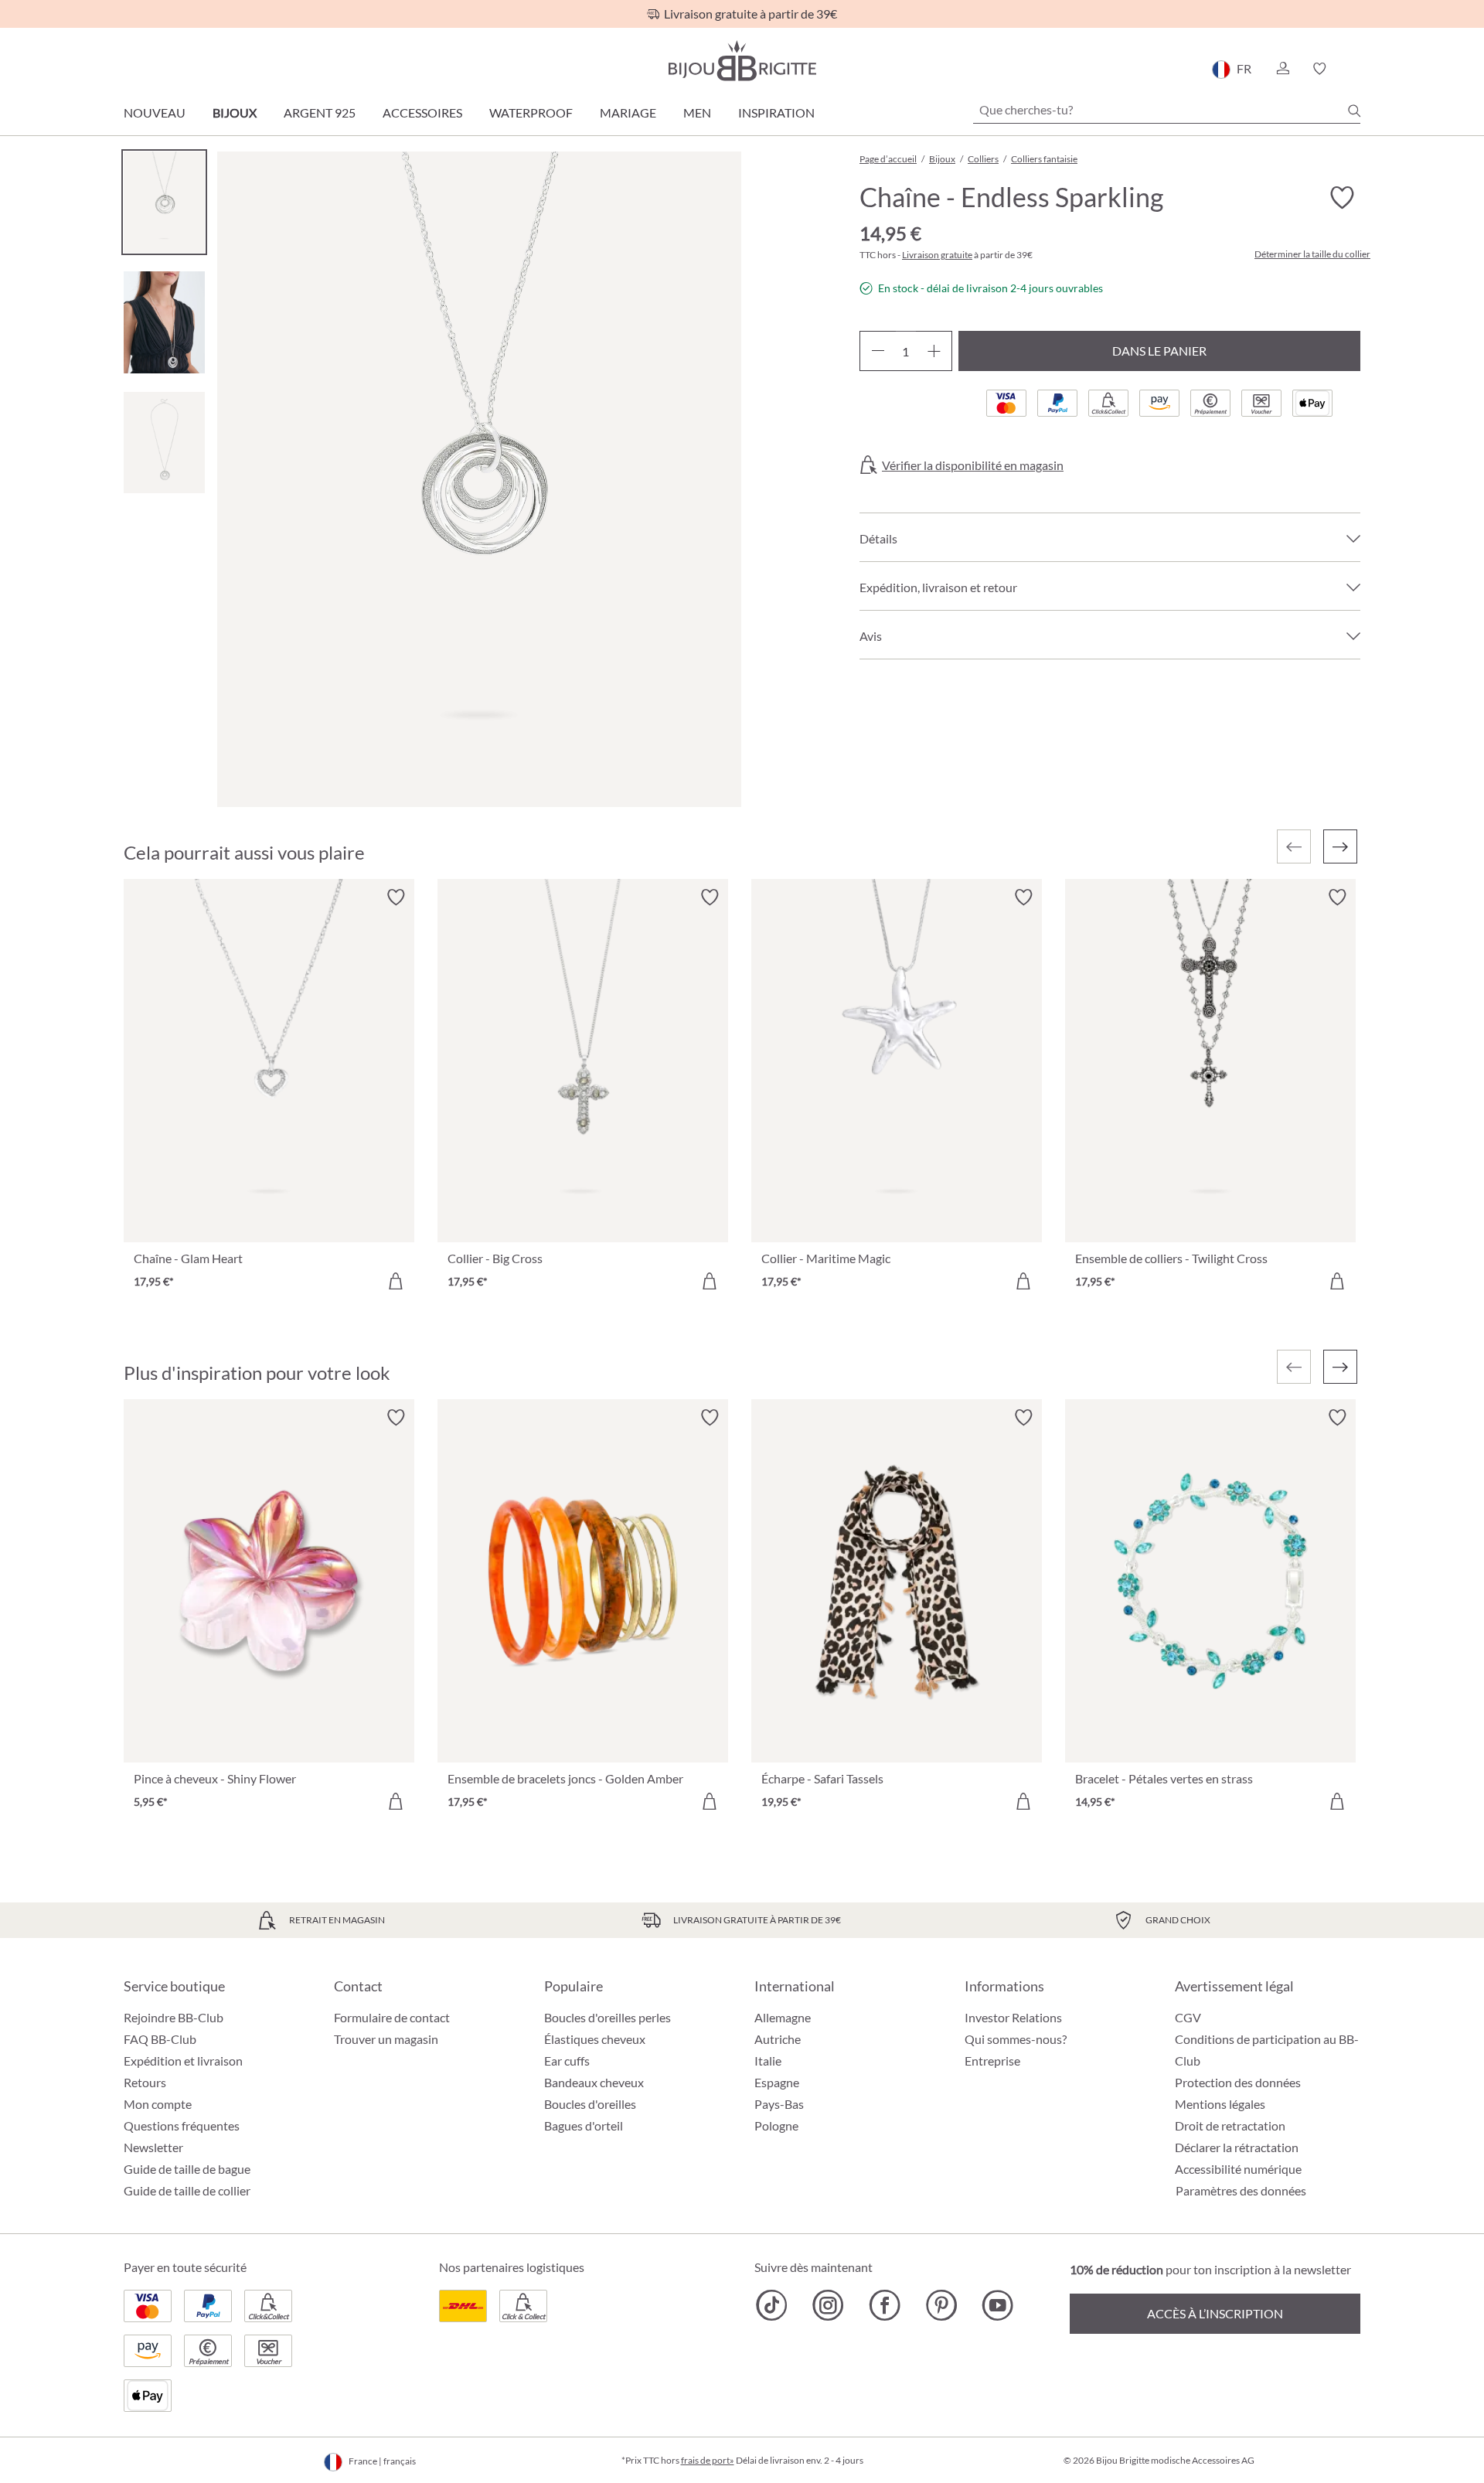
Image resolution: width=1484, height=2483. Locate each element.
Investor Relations (1013, 2017)
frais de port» (708, 2460)
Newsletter (153, 2147)
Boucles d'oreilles (590, 2104)
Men (697, 112)
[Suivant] (1340, 846)
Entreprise (992, 2061)
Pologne (776, 2125)
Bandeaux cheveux (594, 2082)
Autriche (778, 2039)
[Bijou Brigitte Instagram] (828, 2305)
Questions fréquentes (182, 2125)
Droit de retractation (1230, 2125)
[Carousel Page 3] (164, 443)
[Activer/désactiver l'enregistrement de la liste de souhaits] (1342, 198)
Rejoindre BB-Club (174, 2017)
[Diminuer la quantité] (878, 351)
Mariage (628, 112)
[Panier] (1355, 69)
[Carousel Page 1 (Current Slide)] (164, 202)
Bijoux (235, 112)
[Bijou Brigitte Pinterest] (941, 2305)
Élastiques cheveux (595, 2039)
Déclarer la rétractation (1237, 2147)
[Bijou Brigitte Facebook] (885, 2305)
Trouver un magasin (386, 2039)
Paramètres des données (1241, 2191)
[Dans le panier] (396, 1281)
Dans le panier (1159, 351)
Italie (768, 2061)
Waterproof (531, 112)
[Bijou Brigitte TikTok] (772, 2305)
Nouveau (155, 112)
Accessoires (422, 112)
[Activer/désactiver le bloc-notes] (396, 897)
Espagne (777, 2082)
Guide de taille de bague (187, 2169)
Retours (145, 2082)
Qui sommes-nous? (1016, 2039)
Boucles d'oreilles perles (608, 2017)
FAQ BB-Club (160, 2039)
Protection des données (1238, 2082)
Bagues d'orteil (584, 2125)
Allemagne (783, 2017)
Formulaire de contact (392, 2017)
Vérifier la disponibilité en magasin (973, 465)
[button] (1282, 69)
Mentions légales (1220, 2104)
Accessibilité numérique (1238, 2169)
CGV (1188, 2017)
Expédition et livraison (183, 2061)
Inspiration (776, 112)
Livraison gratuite (937, 255)
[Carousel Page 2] (164, 322)
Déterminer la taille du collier (1312, 254)
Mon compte (158, 2104)
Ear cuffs (567, 2061)
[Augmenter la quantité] (934, 351)
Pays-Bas (779, 2104)
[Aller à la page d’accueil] (742, 61)
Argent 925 (320, 112)
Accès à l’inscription (1215, 2313)
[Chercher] (1354, 111)
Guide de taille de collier (187, 2190)
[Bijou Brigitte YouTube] (997, 2305)
